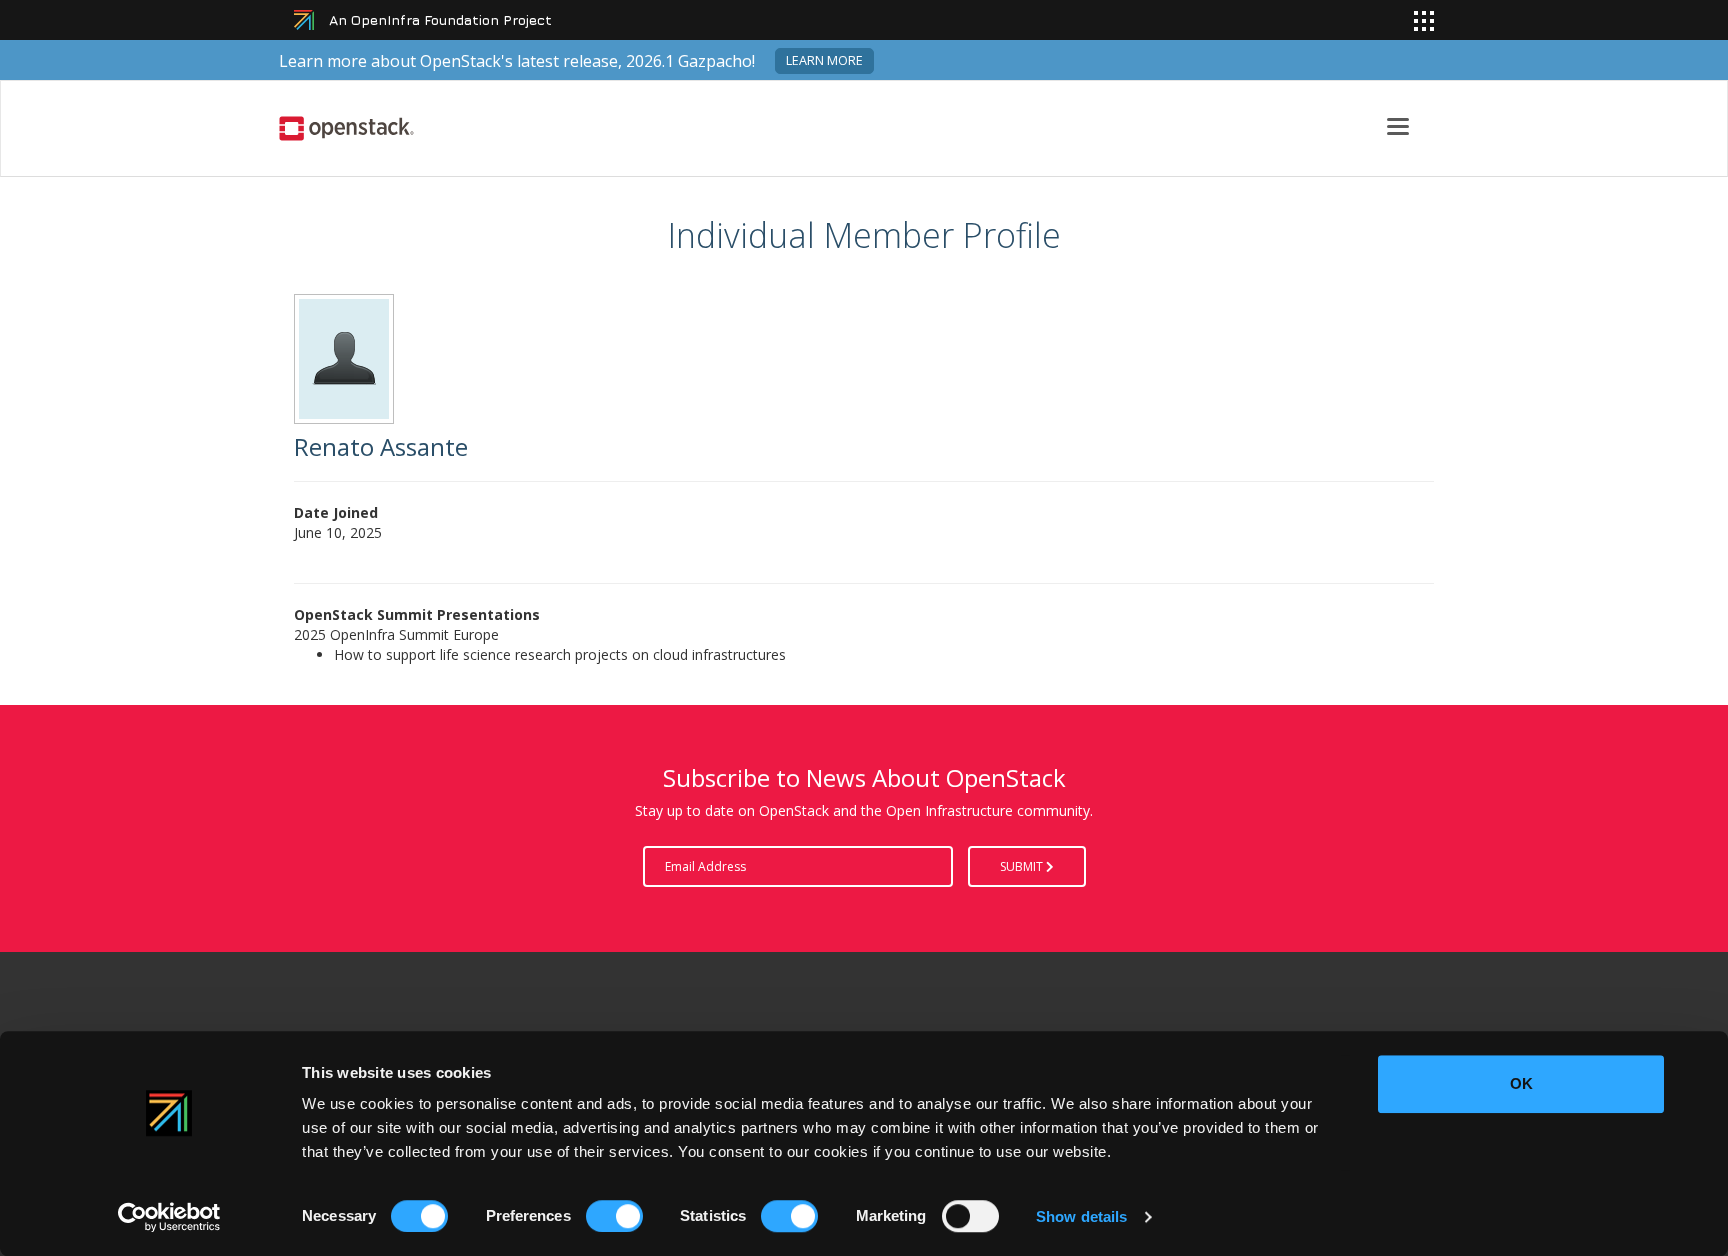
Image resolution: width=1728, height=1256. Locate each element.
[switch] (614, 1216)
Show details (1081, 1216)
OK (1521, 1083)
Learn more (824, 60)
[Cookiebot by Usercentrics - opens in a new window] (169, 1217)
